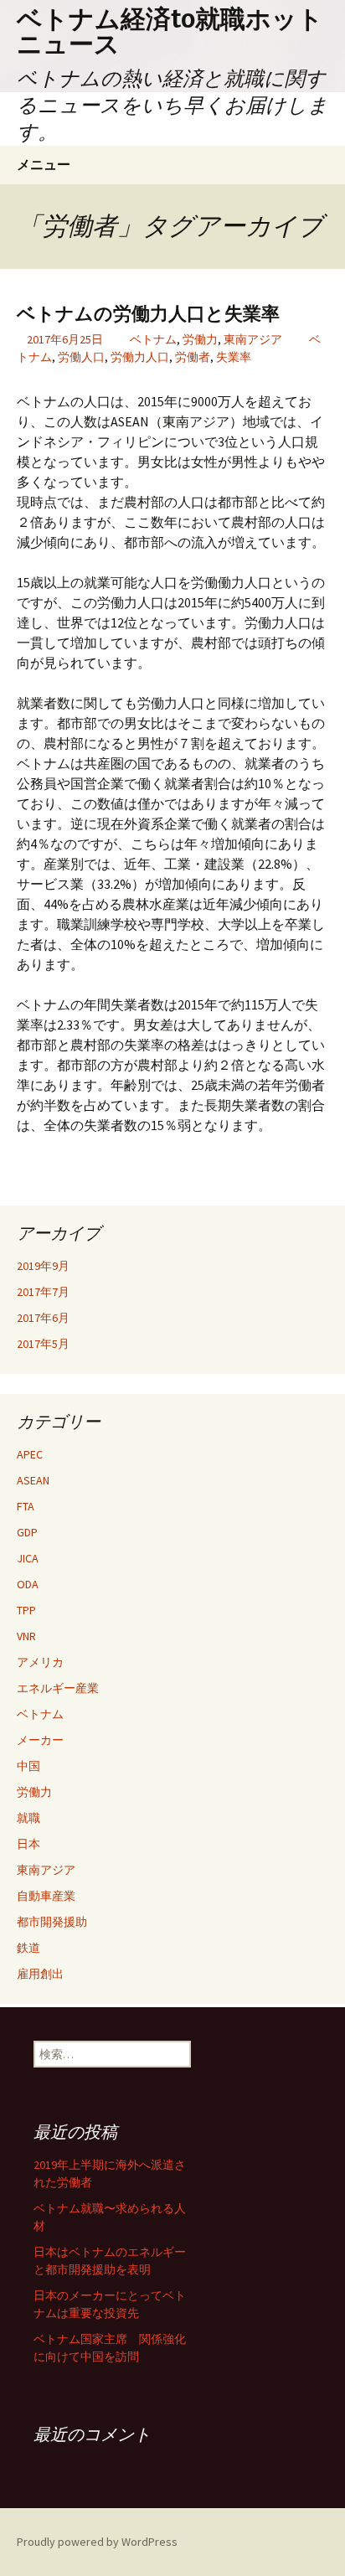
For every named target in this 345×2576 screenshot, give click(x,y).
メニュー (44, 164)
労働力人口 (140, 357)
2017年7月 (43, 1292)
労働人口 (81, 357)
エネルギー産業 (58, 1688)
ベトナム (153, 339)
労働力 (200, 339)
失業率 (234, 357)
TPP (26, 1610)
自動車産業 (46, 1896)
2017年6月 (43, 1318)
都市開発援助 (52, 1922)
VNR (26, 1636)
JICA (28, 1558)
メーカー (40, 1740)
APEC (30, 1454)
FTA (26, 1506)
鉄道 (28, 1948)
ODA (28, 1584)
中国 (28, 1766)
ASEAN (33, 1480)
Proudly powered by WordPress (97, 2542)
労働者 (193, 357)
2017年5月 (43, 1344)
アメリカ (40, 1662)
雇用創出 (40, 1974)
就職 (28, 1818)
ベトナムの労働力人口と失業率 (148, 314)
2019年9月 (43, 1266)
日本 (28, 1844)
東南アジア (253, 339)
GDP (27, 1532)
